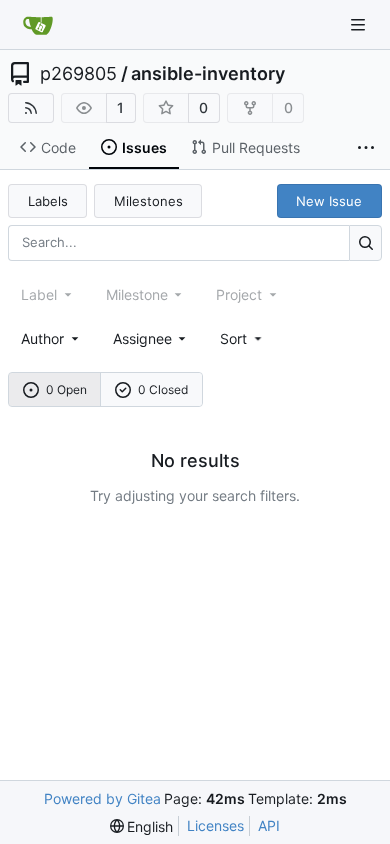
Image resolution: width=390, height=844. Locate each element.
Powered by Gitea (102, 798)
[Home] (38, 25)
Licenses (215, 825)
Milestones (148, 201)
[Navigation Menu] (360, 24)
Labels (48, 201)
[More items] (366, 148)
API (269, 825)
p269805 (78, 74)
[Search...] (365, 242)
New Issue (329, 201)
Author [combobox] (42, 338)
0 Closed (163, 389)
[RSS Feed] (31, 108)
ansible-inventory (208, 74)
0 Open (66, 389)
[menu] (242, 338)
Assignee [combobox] (142, 338)
